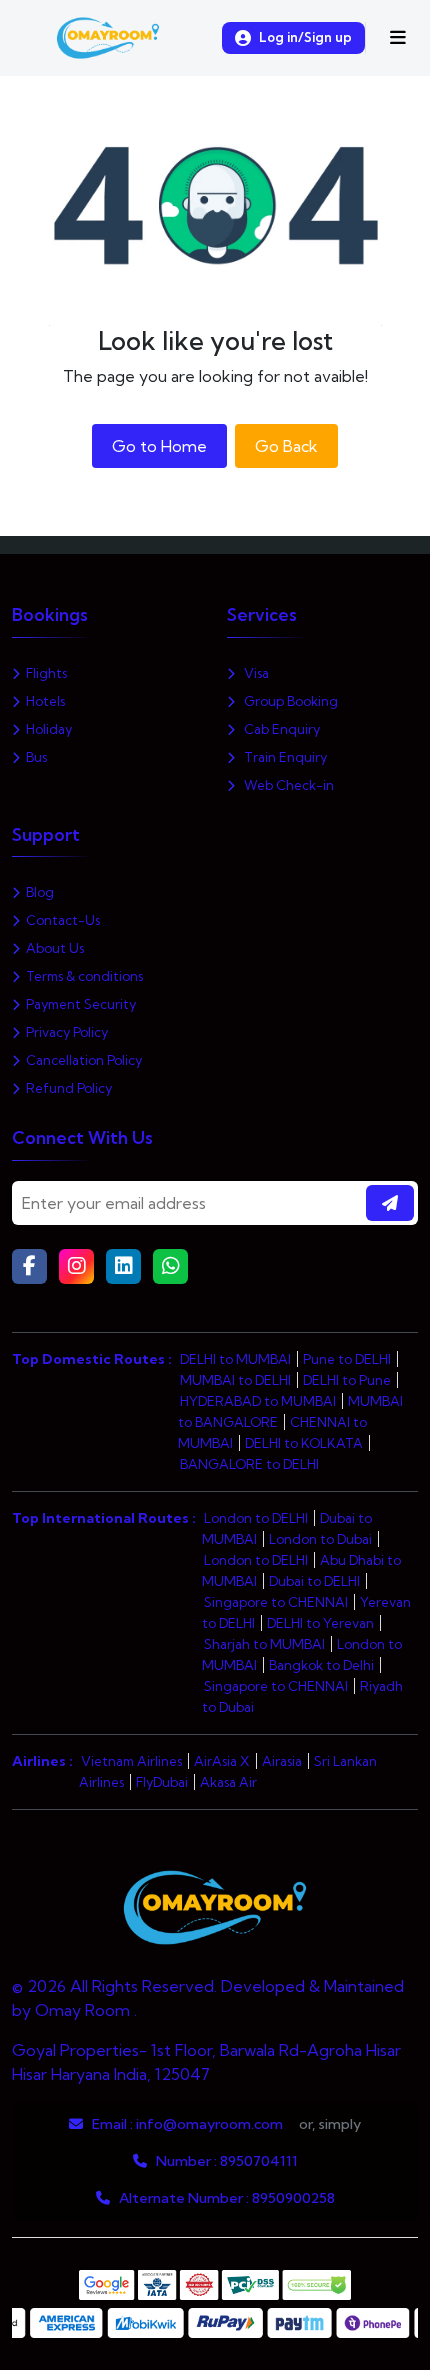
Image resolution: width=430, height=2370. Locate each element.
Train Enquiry (284, 757)
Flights (46, 673)
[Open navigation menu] (398, 38)
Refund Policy (69, 1088)
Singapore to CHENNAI (276, 1602)
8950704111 (258, 2161)
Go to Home (159, 446)
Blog (40, 892)
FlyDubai (162, 1782)
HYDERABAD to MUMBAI (258, 1401)
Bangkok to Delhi (321, 1665)
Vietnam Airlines (131, 1761)
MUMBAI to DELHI (235, 1380)
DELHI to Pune (347, 1380)
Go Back (286, 446)
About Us (55, 948)
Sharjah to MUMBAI (264, 1644)
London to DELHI (256, 1518)
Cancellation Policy (84, 1060)
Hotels (45, 701)
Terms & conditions (84, 976)
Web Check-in (287, 785)
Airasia (282, 1761)
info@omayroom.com (209, 2124)
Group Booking (289, 701)
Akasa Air (228, 1782)
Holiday (49, 729)
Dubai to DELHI (314, 1581)
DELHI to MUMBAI (235, 1359)
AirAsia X (222, 1761)
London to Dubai (320, 1539)
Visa (255, 673)
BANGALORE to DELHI (249, 1464)
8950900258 (293, 2198)
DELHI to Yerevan (320, 1623)
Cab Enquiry (280, 729)
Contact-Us (63, 920)
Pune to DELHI (347, 1359)
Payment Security (81, 1004)
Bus (36, 757)
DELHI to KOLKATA (304, 1443)
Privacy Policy (67, 1032)
